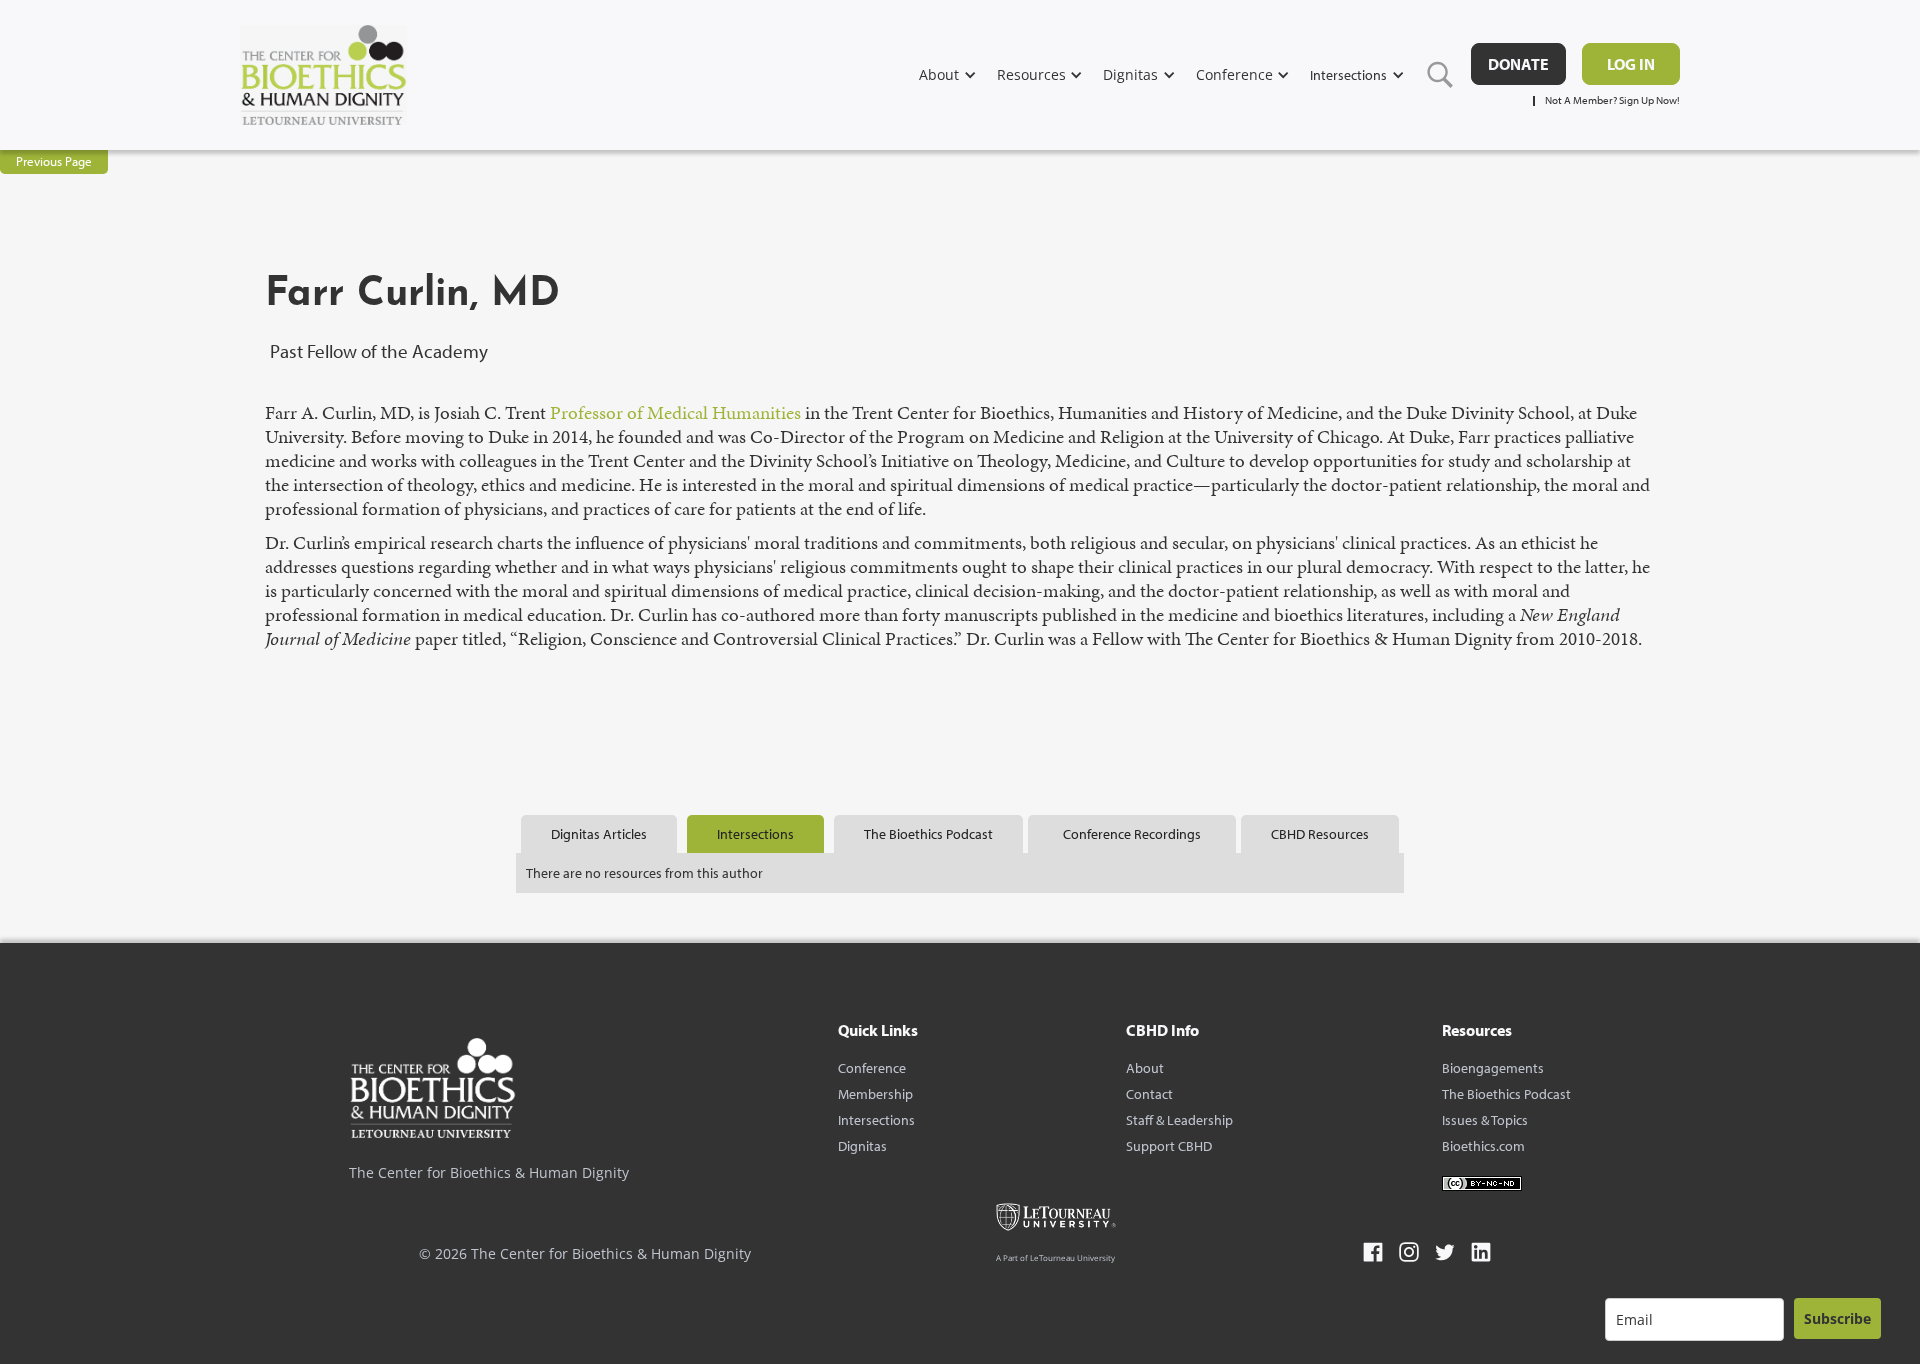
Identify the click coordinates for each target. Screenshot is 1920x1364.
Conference (872, 1068)
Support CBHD (1169, 1146)
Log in (1631, 64)
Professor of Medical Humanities (675, 412)
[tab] (599, 834)
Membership (875, 1094)
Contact (1149, 1094)
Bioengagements (1493, 1068)
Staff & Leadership (1179, 1120)
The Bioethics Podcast (1506, 1094)
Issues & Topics (1485, 1120)
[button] (958, 74)
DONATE (1518, 64)
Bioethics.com (1483, 1146)
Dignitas (862, 1146)
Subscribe (1837, 1318)
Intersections (876, 1120)
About (1145, 1068)
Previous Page (54, 161)
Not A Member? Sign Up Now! (1612, 100)
